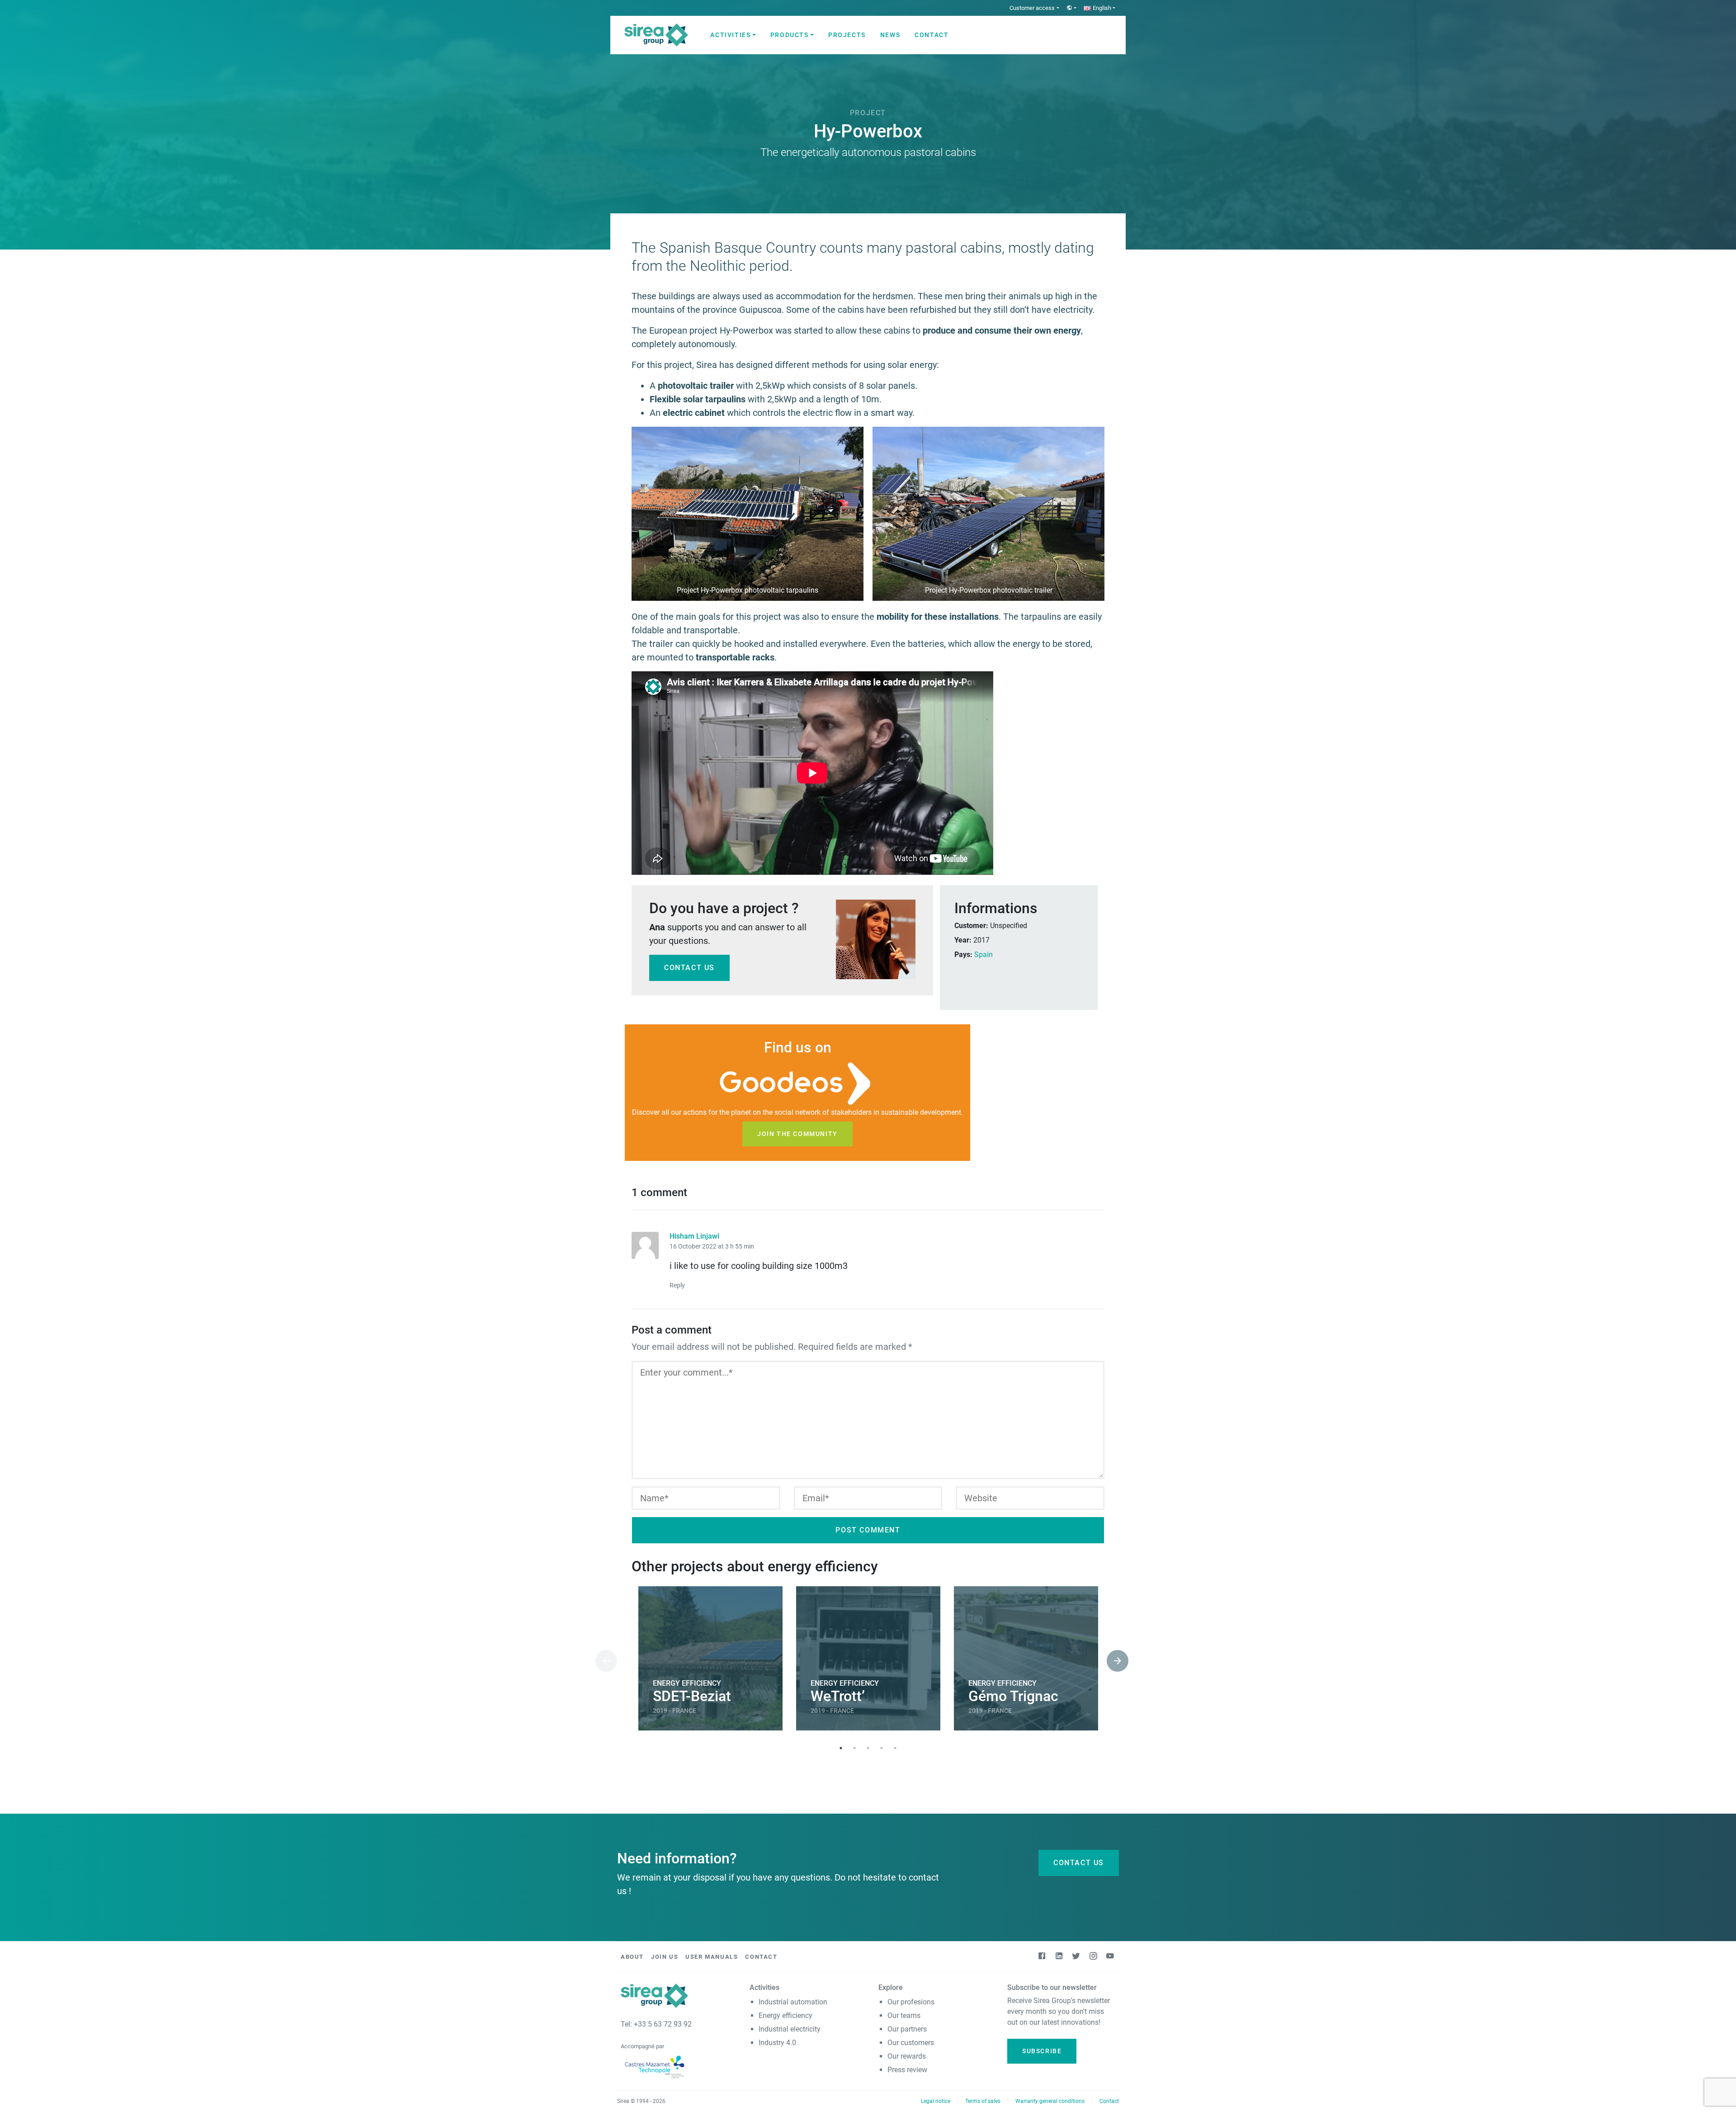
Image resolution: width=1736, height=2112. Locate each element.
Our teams (904, 2015)
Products (790, 35)
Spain (984, 955)
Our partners (907, 2029)
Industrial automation (793, 2002)
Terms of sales (983, 2101)
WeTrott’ (838, 1696)
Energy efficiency (785, 2015)
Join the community (797, 1134)
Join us (665, 1957)
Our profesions (911, 2002)
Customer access (1032, 8)
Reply (677, 1285)
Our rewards (907, 2056)
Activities (730, 35)
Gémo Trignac (1013, 1696)
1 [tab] (841, 1748)
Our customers (911, 2043)
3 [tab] (868, 1748)
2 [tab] (854, 1748)
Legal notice (936, 2101)
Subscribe (1042, 2051)
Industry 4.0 (777, 2043)
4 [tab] (882, 1748)
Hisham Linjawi (694, 1236)
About (632, 1957)
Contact (932, 35)
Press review (907, 2070)
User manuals (712, 1957)
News (890, 35)
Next (1111, 1660)
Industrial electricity (790, 2029)
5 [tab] (895, 1748)
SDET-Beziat (692, 1696)
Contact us (689, 968)
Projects (847, 35)
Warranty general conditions (1050, 2101)
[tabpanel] (710, 1660)
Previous (600, 1660)
